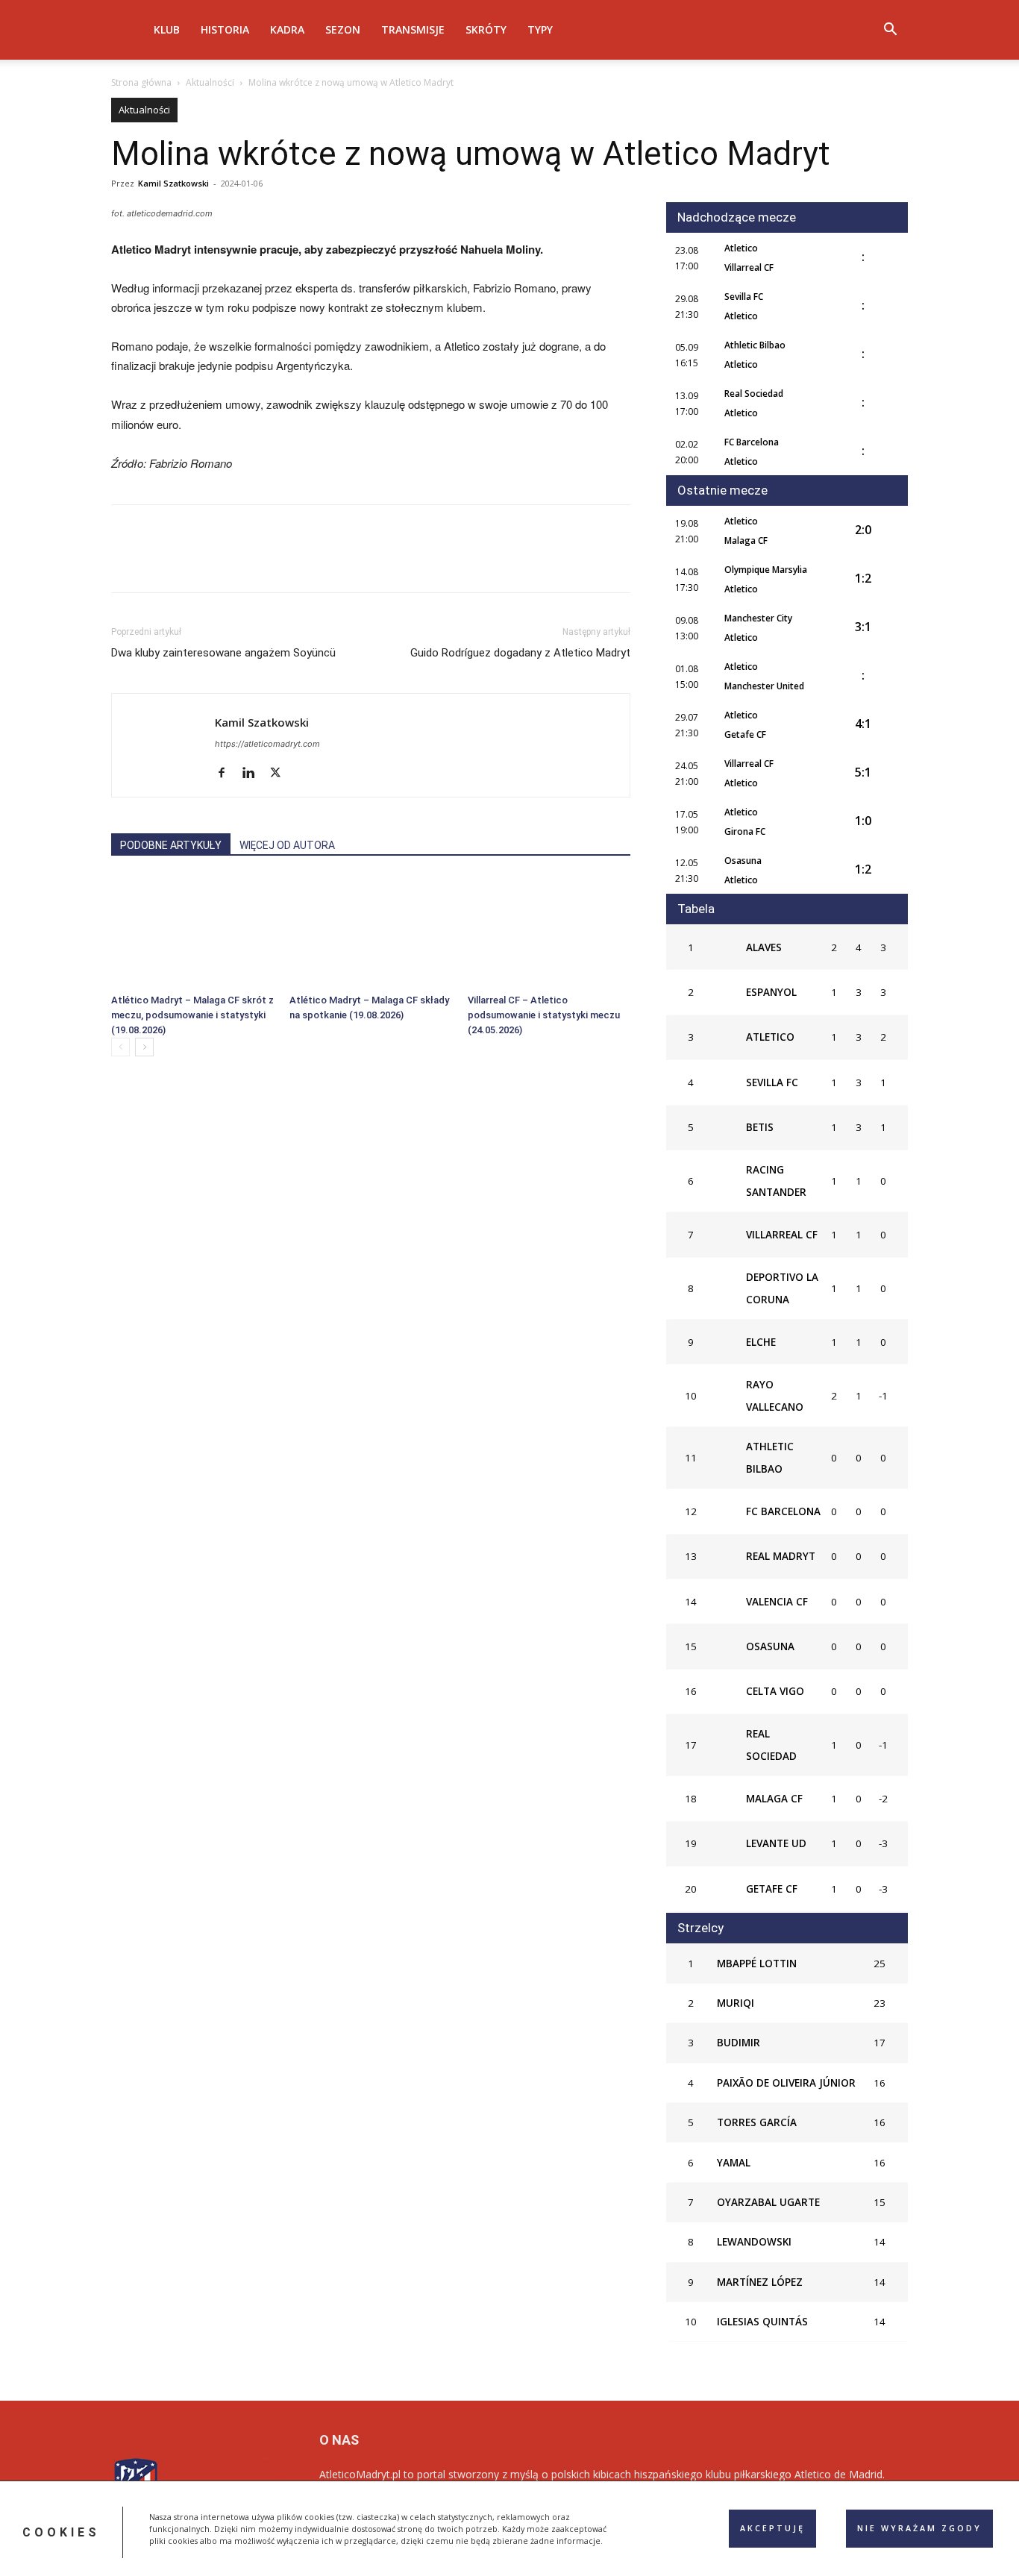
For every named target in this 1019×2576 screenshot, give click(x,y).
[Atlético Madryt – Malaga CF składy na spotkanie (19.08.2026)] (371, 932)
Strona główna (141, 82)
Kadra (287, 29)
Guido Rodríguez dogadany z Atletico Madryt (520, 653)
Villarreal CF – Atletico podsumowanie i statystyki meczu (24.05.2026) (544, 1015)
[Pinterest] (195, 562)
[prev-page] (120, 1047)
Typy (540, 29)
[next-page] (144, 1047)
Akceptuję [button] (772, 2528)
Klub (167, 29)
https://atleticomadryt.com (267, 744)
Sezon (343, 29)
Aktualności (210, 82)
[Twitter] (160, 562)
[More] (333, 562)
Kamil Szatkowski (173, 183)
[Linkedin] (263, 562)
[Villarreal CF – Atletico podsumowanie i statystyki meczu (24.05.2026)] (549, 932)
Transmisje (413, 29)
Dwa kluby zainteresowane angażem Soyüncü (223, 653)
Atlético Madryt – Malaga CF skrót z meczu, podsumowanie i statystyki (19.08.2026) (192, 1015)
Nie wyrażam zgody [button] (919, 2528)
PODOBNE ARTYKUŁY (171, 845)
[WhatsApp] (229, 562)
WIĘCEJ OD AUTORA (287, 845)
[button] (890, 31)
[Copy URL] (298, 562)
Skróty (486, 29)
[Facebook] (126, 562)
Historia (225, 29)
